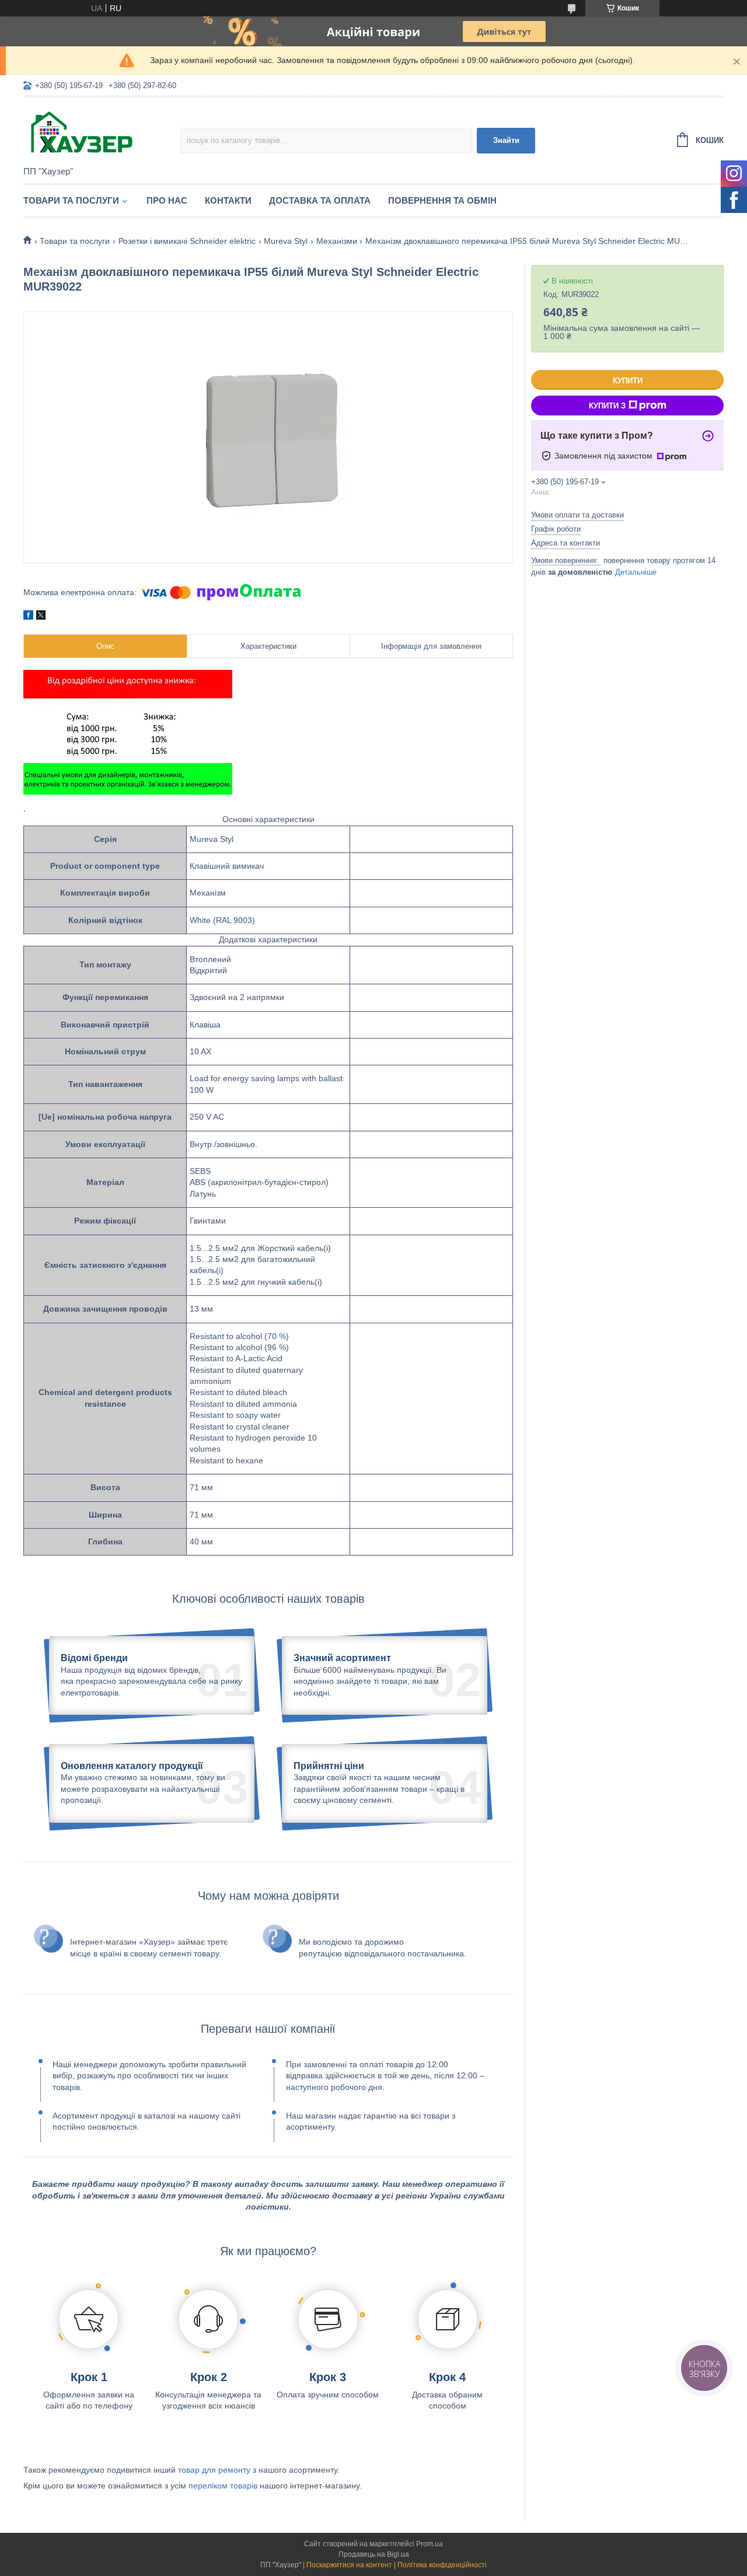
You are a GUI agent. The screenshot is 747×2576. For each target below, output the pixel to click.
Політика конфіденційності (442, 2565)
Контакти (228, 200)
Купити (628, 381)
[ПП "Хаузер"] (102, 132)
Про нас (167, 200)
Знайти (506, 140)
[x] (41, 617)
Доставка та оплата (320, 200)
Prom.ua (430, 2544)
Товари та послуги (71, 200)
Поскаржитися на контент (349, 2565)
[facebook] (28, 617)
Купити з (607, 406)
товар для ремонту (214, 2470)
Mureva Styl (286, 241)
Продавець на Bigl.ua (374, 2554)
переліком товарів (223, 2486)
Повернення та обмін (442, 200)
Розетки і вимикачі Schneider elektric (187, 241)
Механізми (337, 241)
